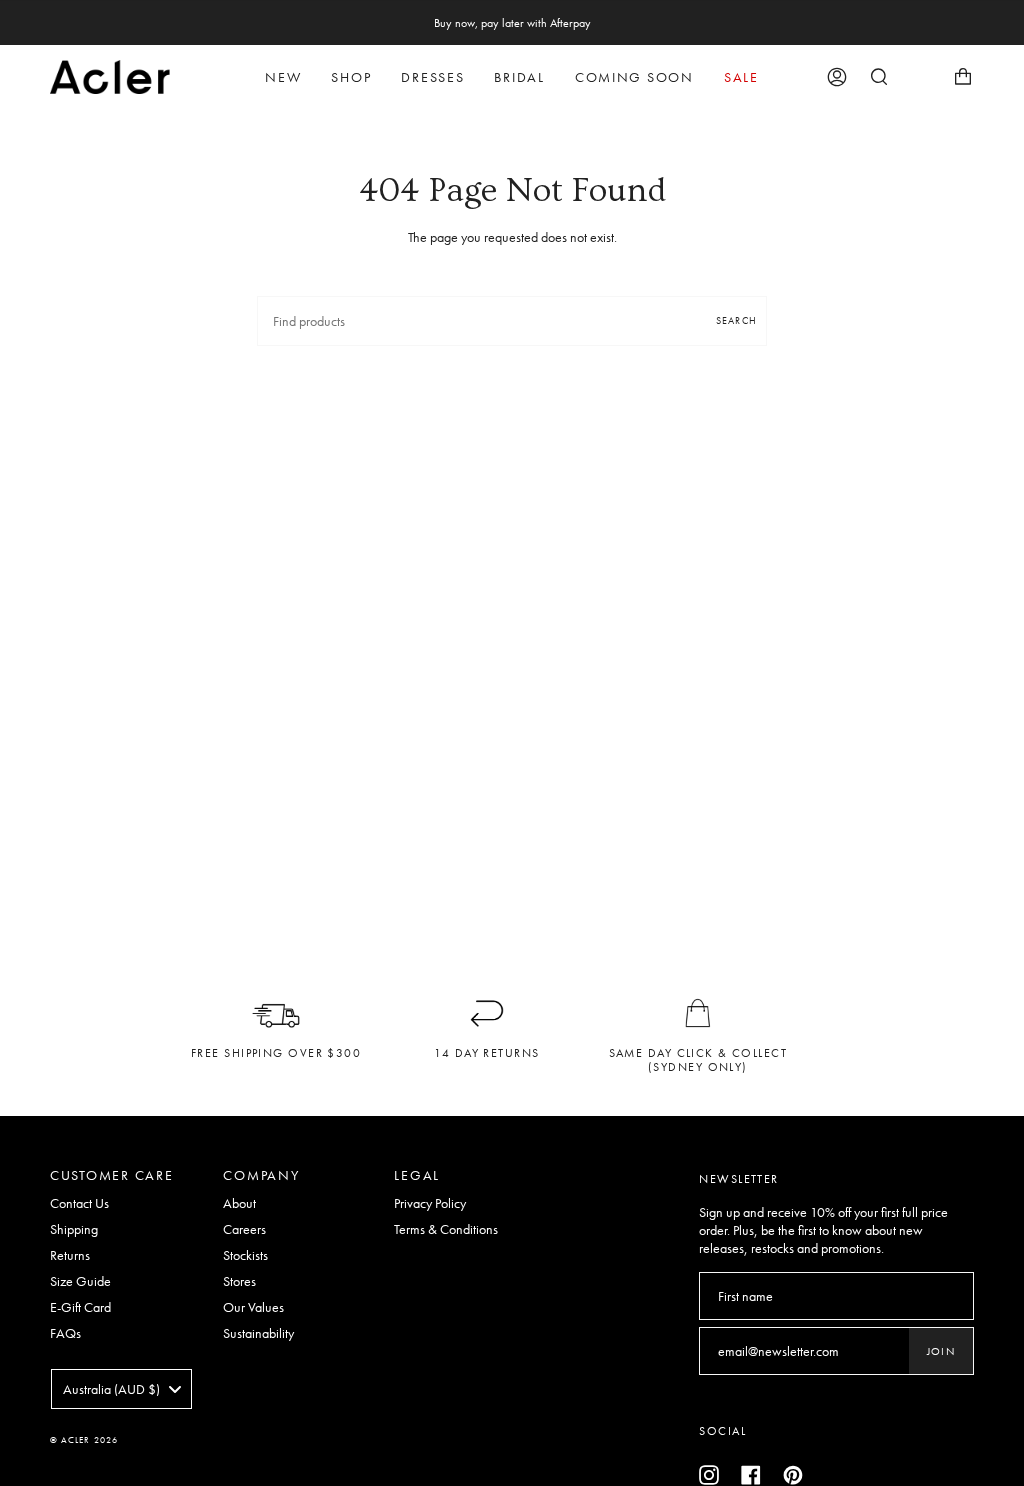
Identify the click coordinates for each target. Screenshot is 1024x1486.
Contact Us (79, 1203)
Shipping (74, 1229)
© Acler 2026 (84, 1440)
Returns (70, 1255)
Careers (244, 1229)
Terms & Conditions (446, 1229)
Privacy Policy (430, 1203)
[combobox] (121, 1389)
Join (941, 1351)
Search (736, 320)
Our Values (253, 1307)
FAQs (65, 1333)
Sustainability (258, 1333)
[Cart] (963, 77)
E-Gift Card (80, 1307)
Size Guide (80, 1281)
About (239, 1203)
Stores (239, 1281)
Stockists (245, 1255)
